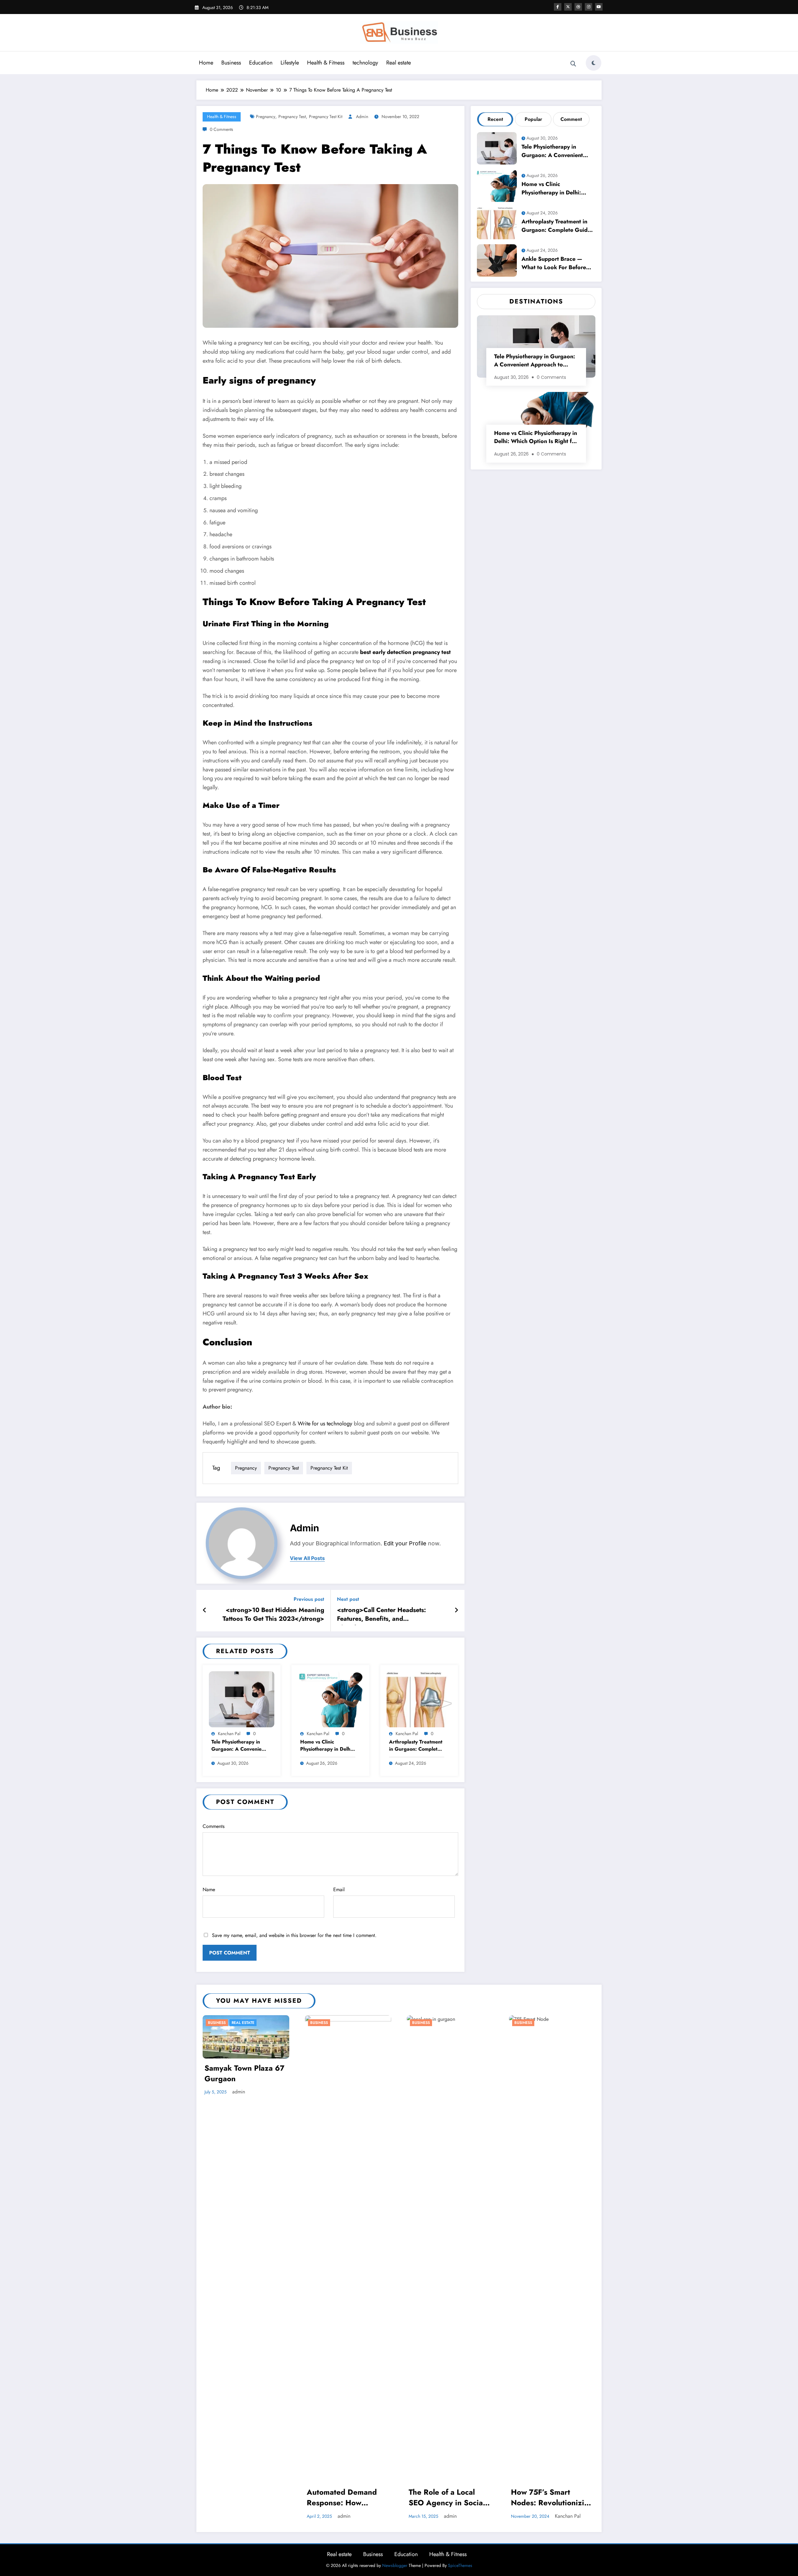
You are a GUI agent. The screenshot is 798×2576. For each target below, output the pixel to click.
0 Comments (221, 129)
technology (365, 63)
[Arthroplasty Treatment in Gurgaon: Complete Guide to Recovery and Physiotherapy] (419, 1698)
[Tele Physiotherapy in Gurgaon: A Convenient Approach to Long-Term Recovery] (242, 1698)
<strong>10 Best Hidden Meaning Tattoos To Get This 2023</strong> (273, 1615)
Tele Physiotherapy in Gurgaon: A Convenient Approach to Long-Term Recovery (239, 1746)
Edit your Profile (405, 1543)
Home (206, 63)
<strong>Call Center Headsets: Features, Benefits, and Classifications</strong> (381, 1615)
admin (362, 117)
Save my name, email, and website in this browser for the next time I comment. (294, 1935)
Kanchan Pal (229, 1734)
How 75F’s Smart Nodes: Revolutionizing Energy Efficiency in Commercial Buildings (552, 2498)
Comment (571, 119)
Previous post (309, 1599)
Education (261, 63)
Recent (495, 119)
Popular (533, 119)
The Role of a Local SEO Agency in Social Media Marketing (447, 2498)
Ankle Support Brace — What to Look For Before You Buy (554, 264)
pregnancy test (292, 117)
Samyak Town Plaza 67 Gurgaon (244, 2073)
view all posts (307, 1558)
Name (209, 1889)
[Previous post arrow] (205, 1610)
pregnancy (266, 117)
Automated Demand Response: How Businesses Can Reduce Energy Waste (346, 2498)
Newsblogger (395, 2565)
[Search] (573, 64)
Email (339, 1889)
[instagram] (589, 7)
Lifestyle (290, 63)
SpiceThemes (460, 2565)
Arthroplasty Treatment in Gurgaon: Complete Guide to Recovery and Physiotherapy (416, 1746)
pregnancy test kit (326, 117)
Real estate (399, 63)
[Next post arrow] (456, 1610)
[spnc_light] (594, 63)
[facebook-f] (558, 7)
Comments (214, 1826)
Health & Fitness (326, 63)
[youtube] (599, 7)
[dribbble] (578, 7)
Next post (348, 1599)
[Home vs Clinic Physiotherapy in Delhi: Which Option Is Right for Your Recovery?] (330, 1698)
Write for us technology (325, 1424)
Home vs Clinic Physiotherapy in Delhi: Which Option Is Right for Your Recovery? (327, 1746)
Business (231, 63)
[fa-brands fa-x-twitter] (568, 7)
